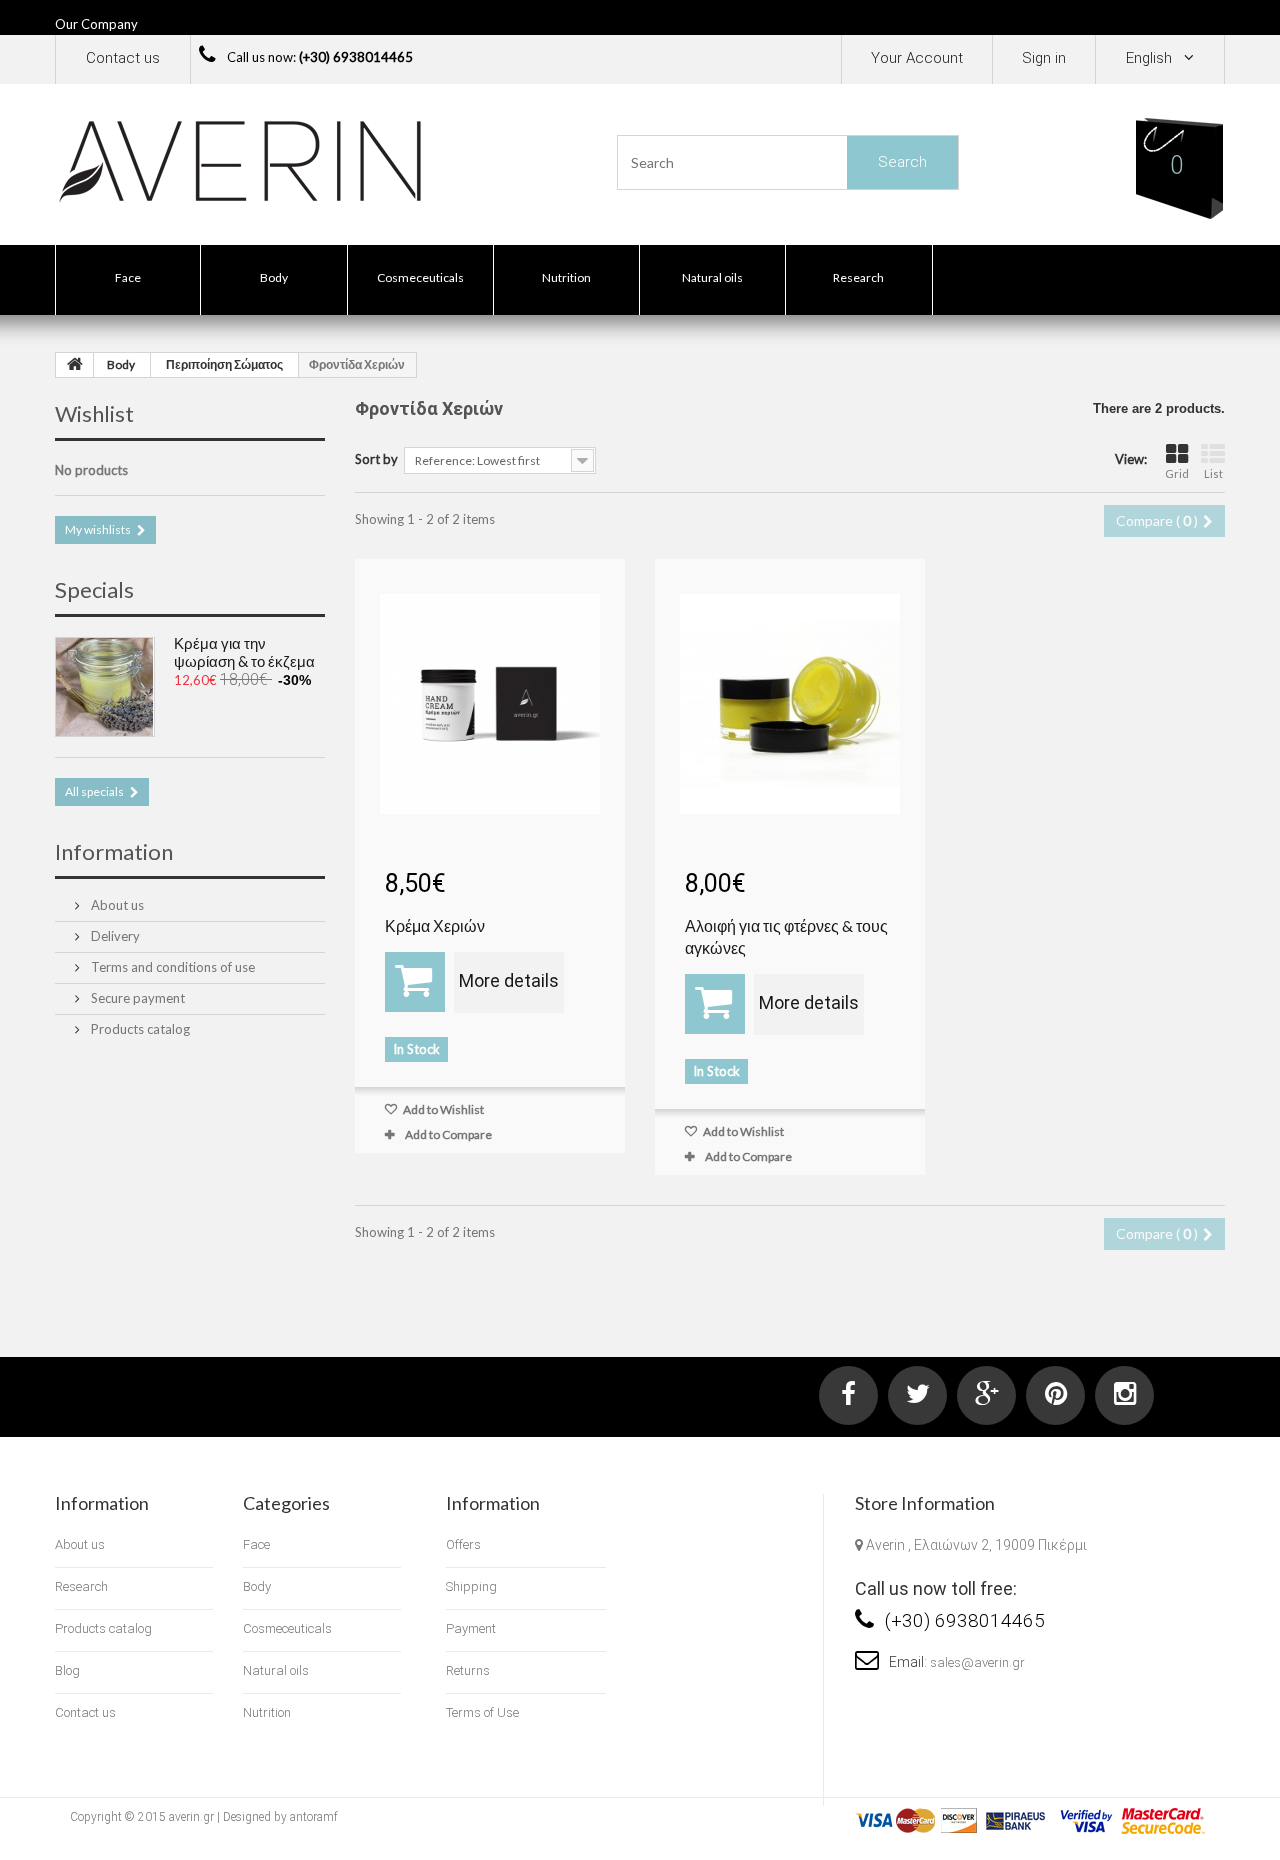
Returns (468, 1670)
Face (128, 277)
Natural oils (712, 277)
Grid (1177, 473)
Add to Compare (448, 1134)
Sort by (376, 459)
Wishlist (94, 413)
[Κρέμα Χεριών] (490, 704)
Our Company (96, 24)
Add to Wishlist (442, 1109)
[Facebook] (848, 1395)
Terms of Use (482, 1712)
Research (858, 277)
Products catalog (139, 1029)
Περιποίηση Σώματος (224, 364)
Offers (463, 1544)
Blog (67, 1670)
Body (274, 277)
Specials (94, 589)
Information (114, 851)
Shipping (471, 1586)
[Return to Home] (75, 365)
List (1213, 473)
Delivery (114, 936)
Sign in (1044, 58)
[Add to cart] (415, 982)
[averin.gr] (240, 159)
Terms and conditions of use (171, 967)
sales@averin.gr (977, 1662)
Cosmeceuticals (420, 277)
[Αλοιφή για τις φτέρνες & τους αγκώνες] (790, 704)
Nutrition (566, 277)
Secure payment (136, 998)
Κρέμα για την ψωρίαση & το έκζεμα (244, 652)
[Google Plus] (986, 1395)
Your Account (917, 58)
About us (116, 905)
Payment (471, 1628)
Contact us (123, 58)
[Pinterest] (1055, 1395)
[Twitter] (917, 1395)
